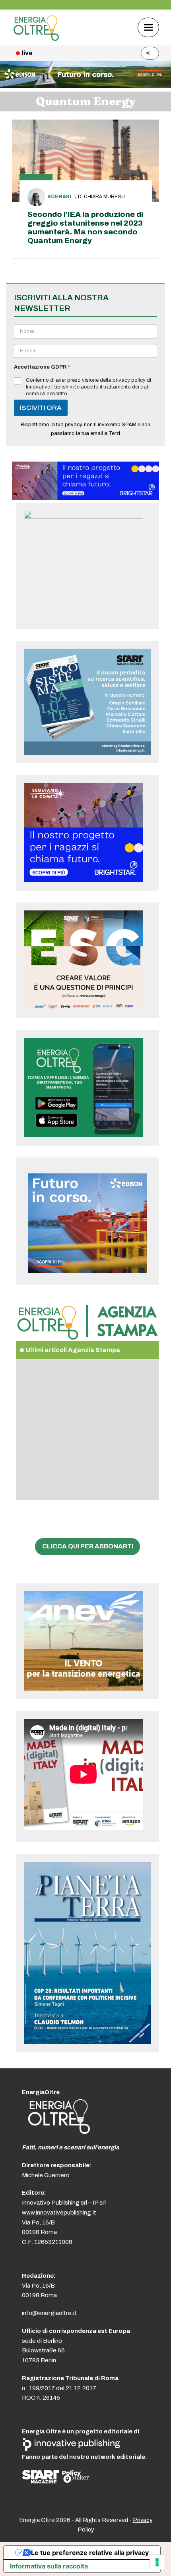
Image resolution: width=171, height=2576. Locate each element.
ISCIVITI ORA (41, 408)
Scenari (59, 197)
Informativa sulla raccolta (49, 2566)
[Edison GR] (85, 86)
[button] (148, 27)
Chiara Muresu (104, 197)
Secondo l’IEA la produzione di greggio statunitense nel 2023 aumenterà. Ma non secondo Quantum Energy (85, 227)
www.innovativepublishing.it (59, 2213)
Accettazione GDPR (42, 367)
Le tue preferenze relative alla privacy (90, 2553)
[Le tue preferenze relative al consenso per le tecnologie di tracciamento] (157, 2562)
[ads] (85, 498)
